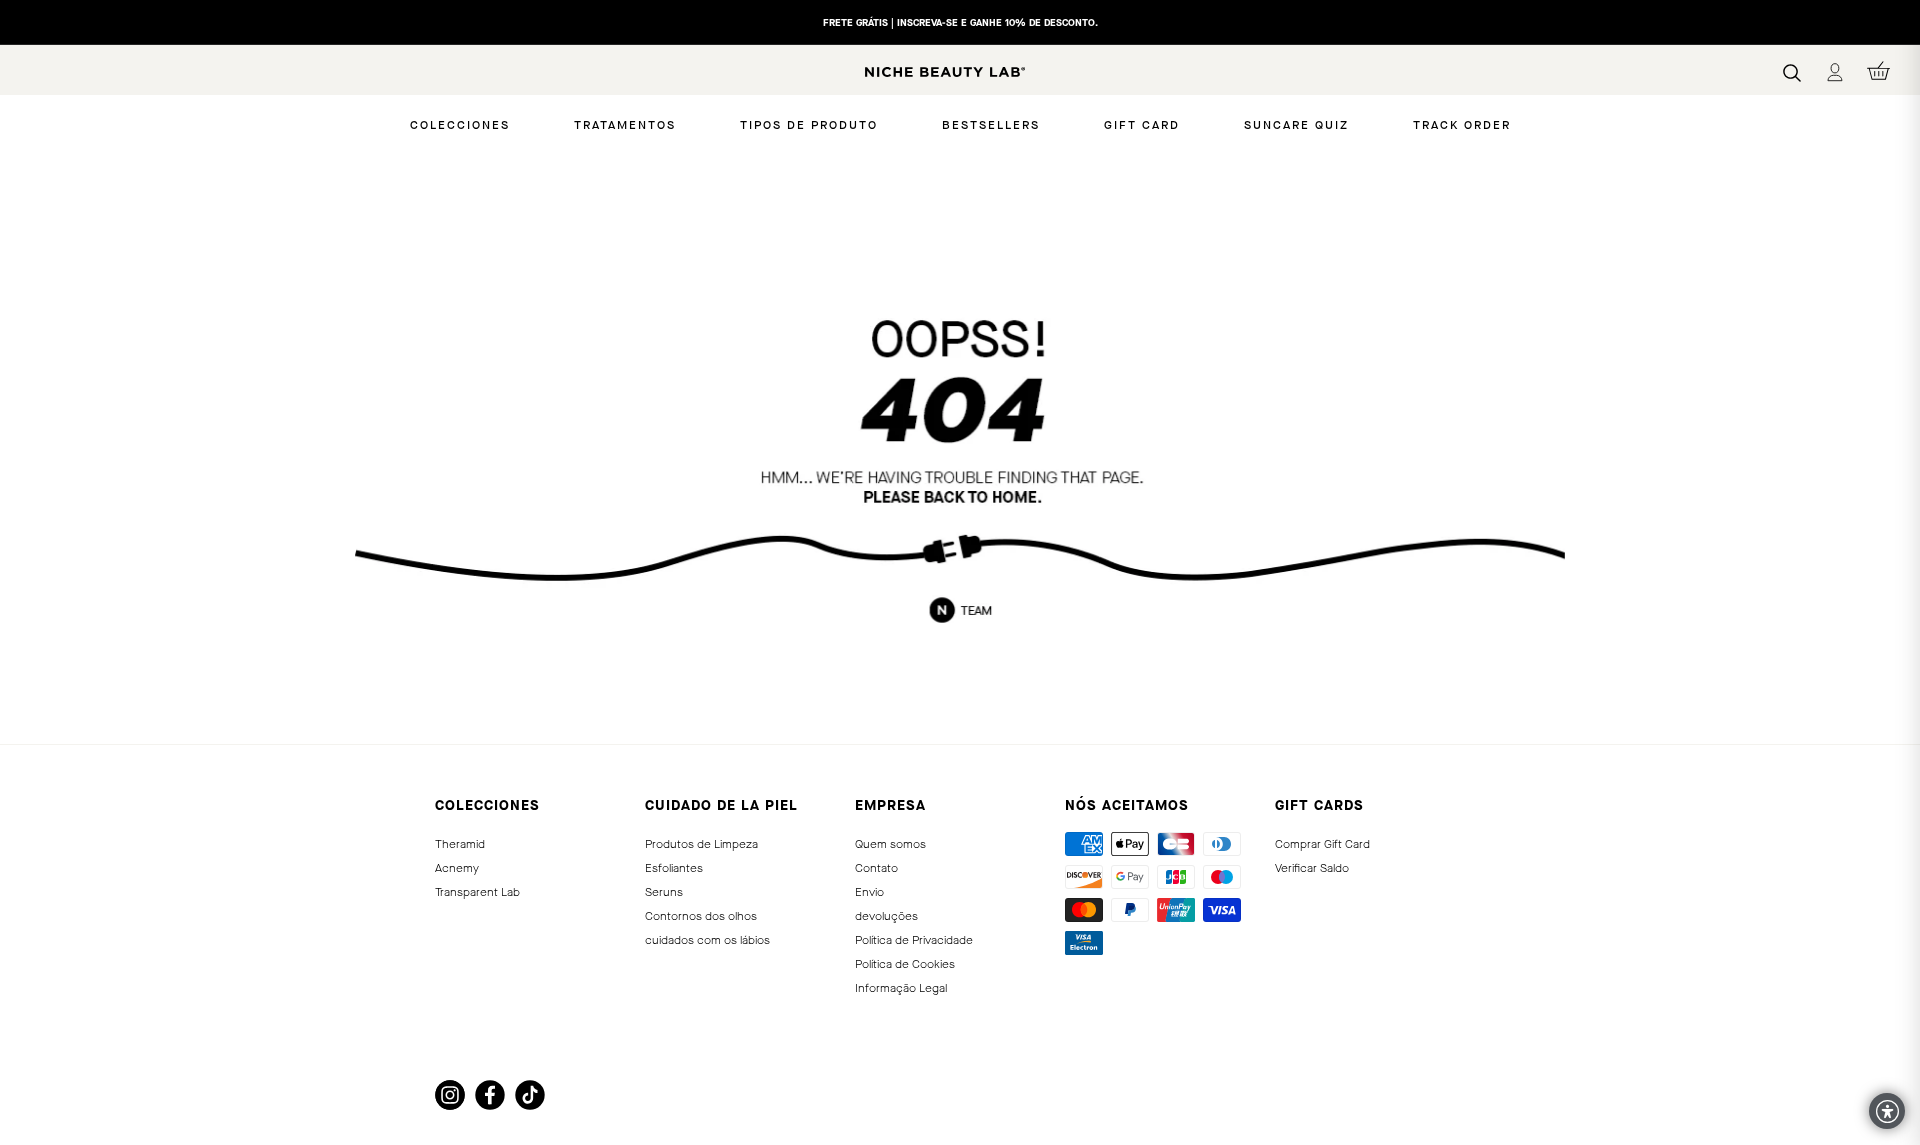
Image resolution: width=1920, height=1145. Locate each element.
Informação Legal (901, 988)
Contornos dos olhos (701, 916)
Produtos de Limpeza (701, 844)
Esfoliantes (674, 868)
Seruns (664, 892)
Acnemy (457, 868)
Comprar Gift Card (1322, 844)
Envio (869, 892)
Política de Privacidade (914, 940)
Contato (876, 868)
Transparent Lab (477, 892)
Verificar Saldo (1312, 868)
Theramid (460, 844)
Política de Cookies (905, 964)
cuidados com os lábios (707, 940)
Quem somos (890, 844)
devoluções (886, 916)
